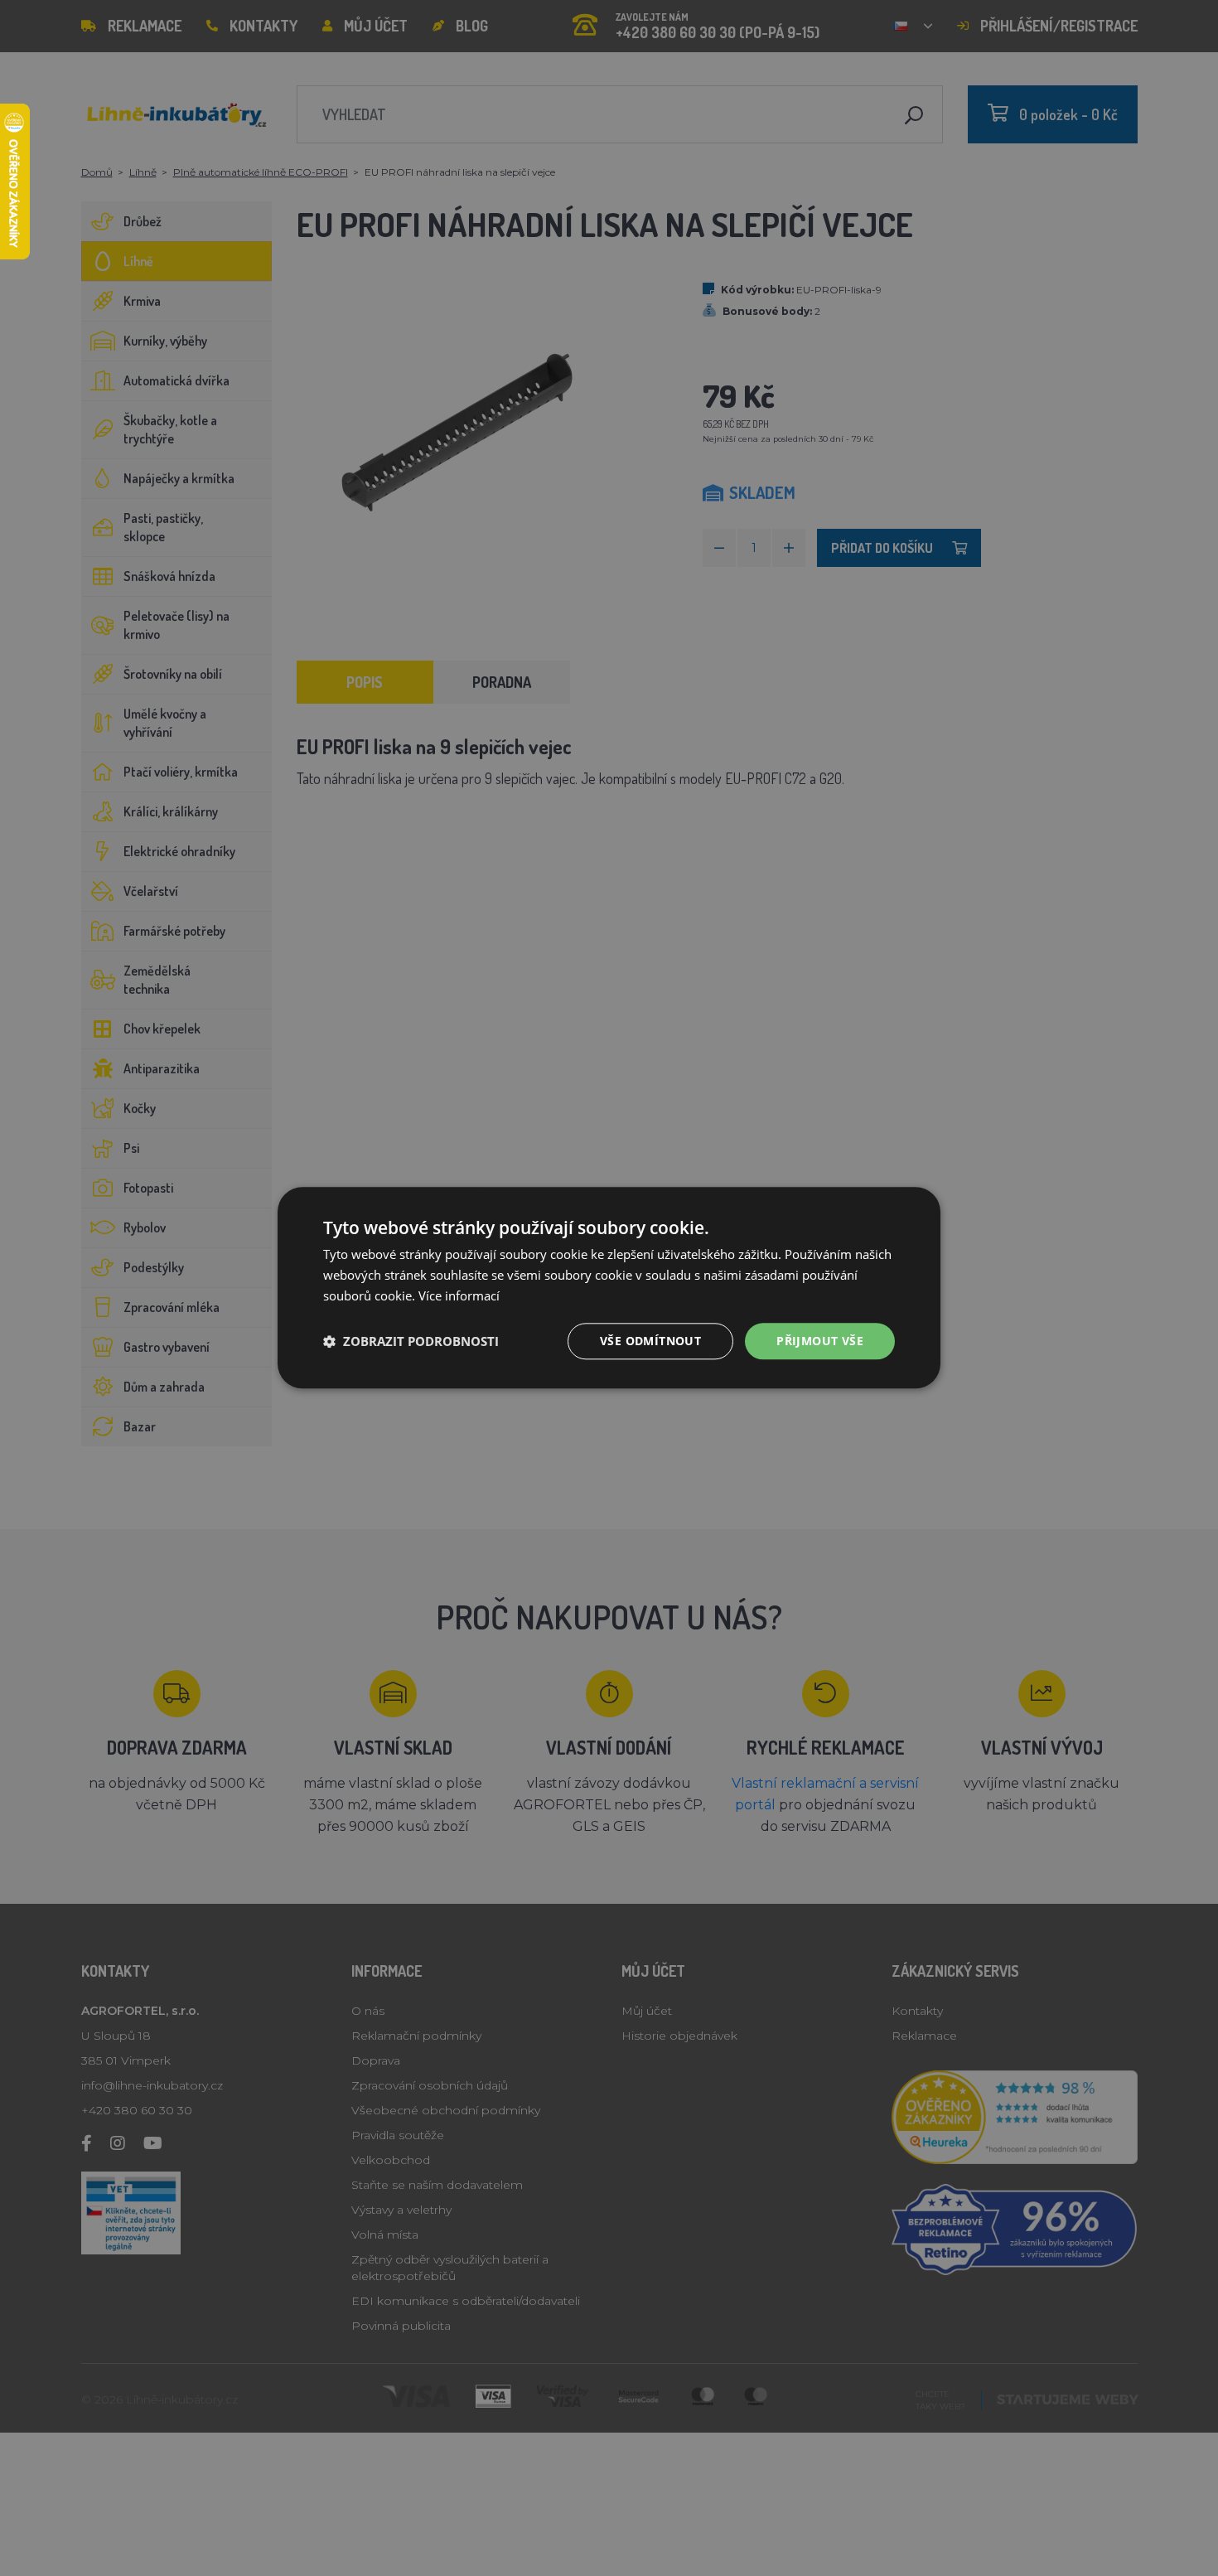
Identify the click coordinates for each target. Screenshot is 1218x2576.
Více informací (459, 1295)
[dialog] (609, 1288)
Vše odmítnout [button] (650, 1341)
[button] (411, 1341)
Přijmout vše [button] (820, 1341)
